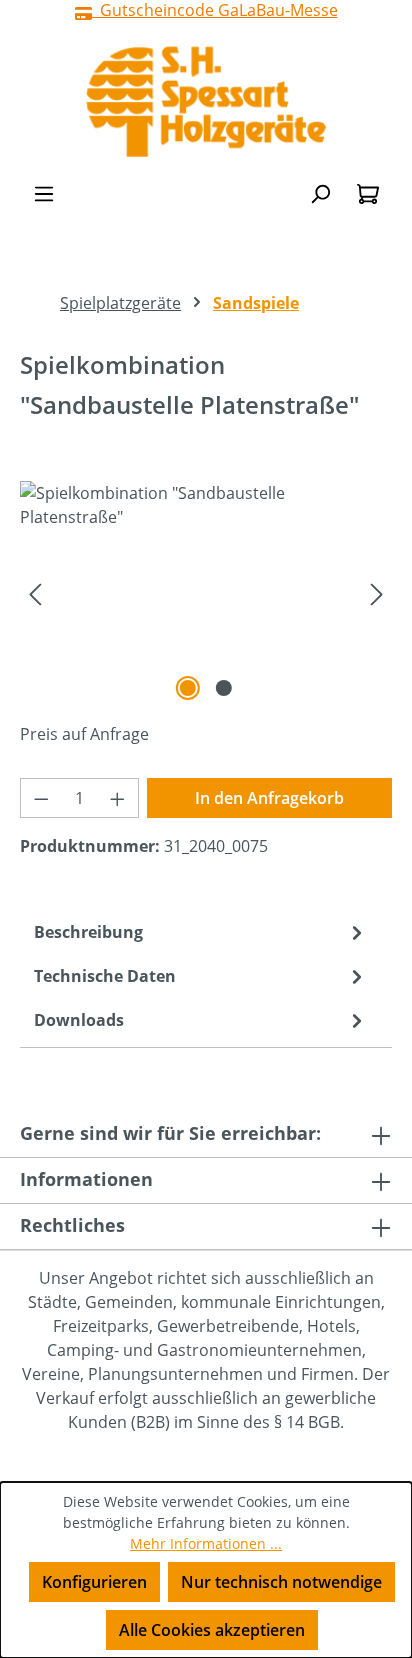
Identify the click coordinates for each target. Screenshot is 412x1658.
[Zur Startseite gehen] (206, 101)
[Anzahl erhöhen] (118, 798)
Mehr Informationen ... (206, 1543)
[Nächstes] (377, 593)
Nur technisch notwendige (281, 1582)
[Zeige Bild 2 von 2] (224, 688)
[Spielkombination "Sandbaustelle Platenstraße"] (206, 593)
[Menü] (44, 193)
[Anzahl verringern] (41, 798)
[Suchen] (320, 193)
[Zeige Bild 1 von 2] (188, 688)
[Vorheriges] (35, 593)
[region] (206, 593)
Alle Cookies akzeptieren (212, 1630)
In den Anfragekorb (269, 798)
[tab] (201, 932)
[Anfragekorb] (368, 193)
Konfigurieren (94, 1582)
